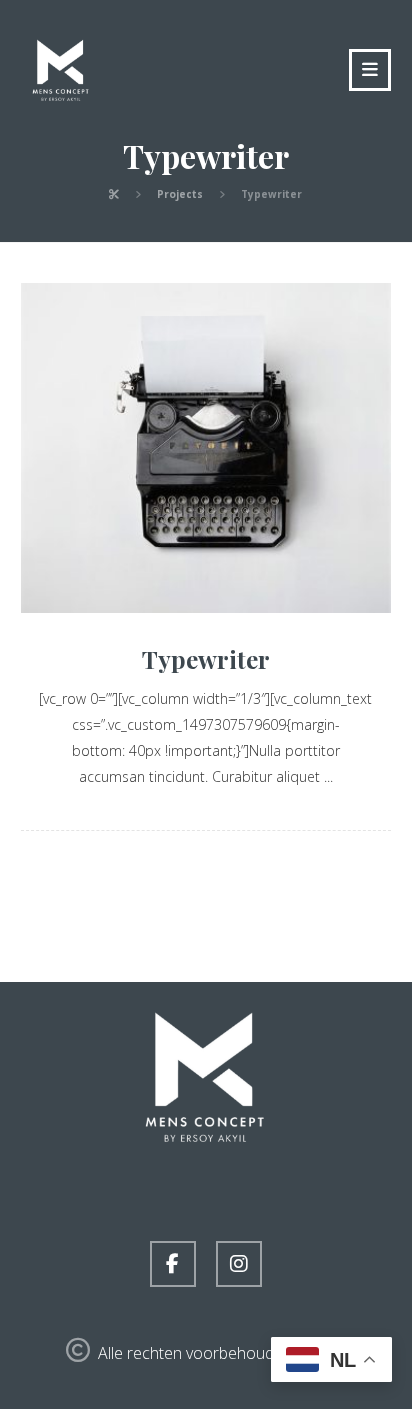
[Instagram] (239, 1264)
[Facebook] (173, 1264)
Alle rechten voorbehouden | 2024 (221, 1353)
